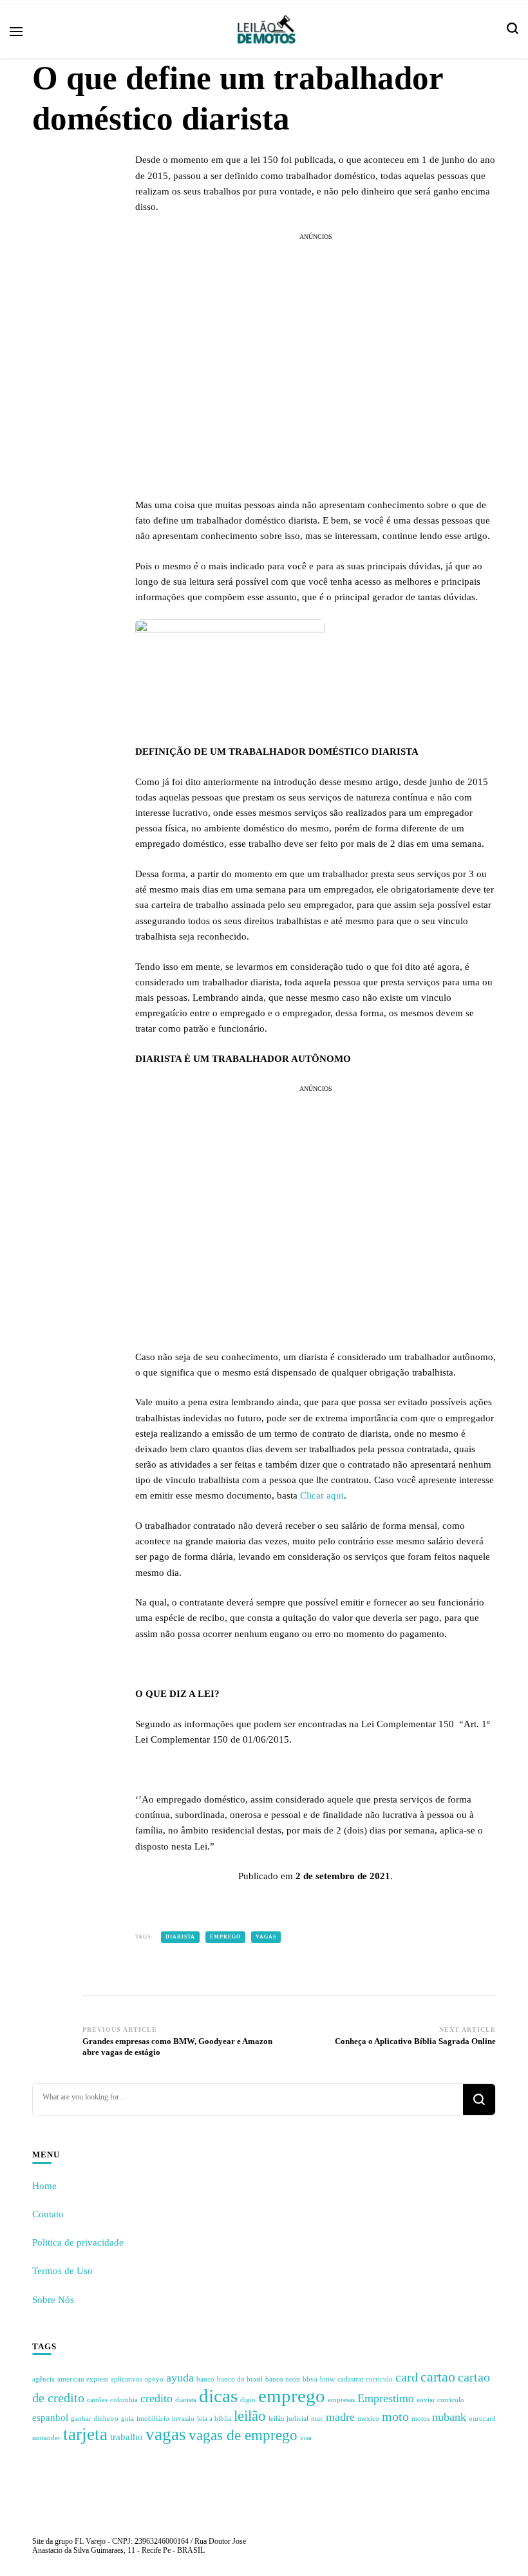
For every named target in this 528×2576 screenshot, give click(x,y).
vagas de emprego (243, 2435)
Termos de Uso (62, 2271)
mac (317, 2419)
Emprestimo (386, 2398)
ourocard (482, 2419)
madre (340, 2417)
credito (156, 2398)
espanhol (50, 2418)
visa (306, 2438)
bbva (310, 2379)
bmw (327, 2379)
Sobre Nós (53, 2300)
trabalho (127, 2437)
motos (420, 2419)
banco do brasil (240, 2379)
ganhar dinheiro (95, 2419)
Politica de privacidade (78, 2242)
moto (395, 2416)
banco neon (283, 2379)
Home (44, 2186)
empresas (341, 2400)
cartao (438, 2377)
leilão (250, 2416)
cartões (97, 2400)
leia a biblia (214, 2419)
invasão (183, 2419)
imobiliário (153, 2419)
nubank (449, 2417)
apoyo (154, 2379)
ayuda (180, 2378)
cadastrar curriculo (365, 2379)
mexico (368, 2419)
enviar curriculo (440, 2400)
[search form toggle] (513, 32)
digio (248, 2400)
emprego (225, 1937)
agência (43, 2379)
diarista (180, 1937)
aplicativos (127, 2379)
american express (83, 2379)
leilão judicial (288, 2419)
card (407, 2377)
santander (46, 2438)
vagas (266, 1937)
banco (205, 2379)
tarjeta (85, 2434)
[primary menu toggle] (16, 32)
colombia (124, 2400)
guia (127, 2419)
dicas (218, 2396)
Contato (48, 2214)
